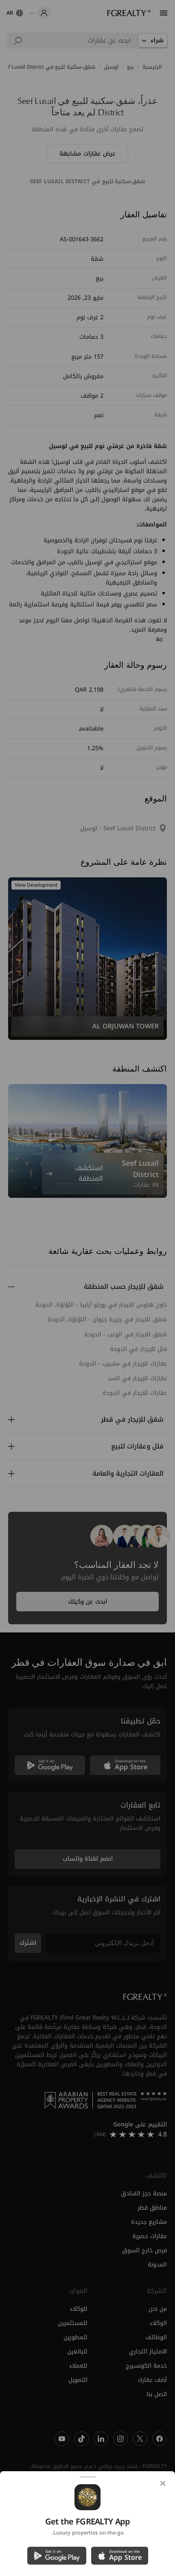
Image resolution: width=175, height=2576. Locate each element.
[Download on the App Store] (120, 2556)
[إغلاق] (163, 2483)
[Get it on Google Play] (57, 2556)
